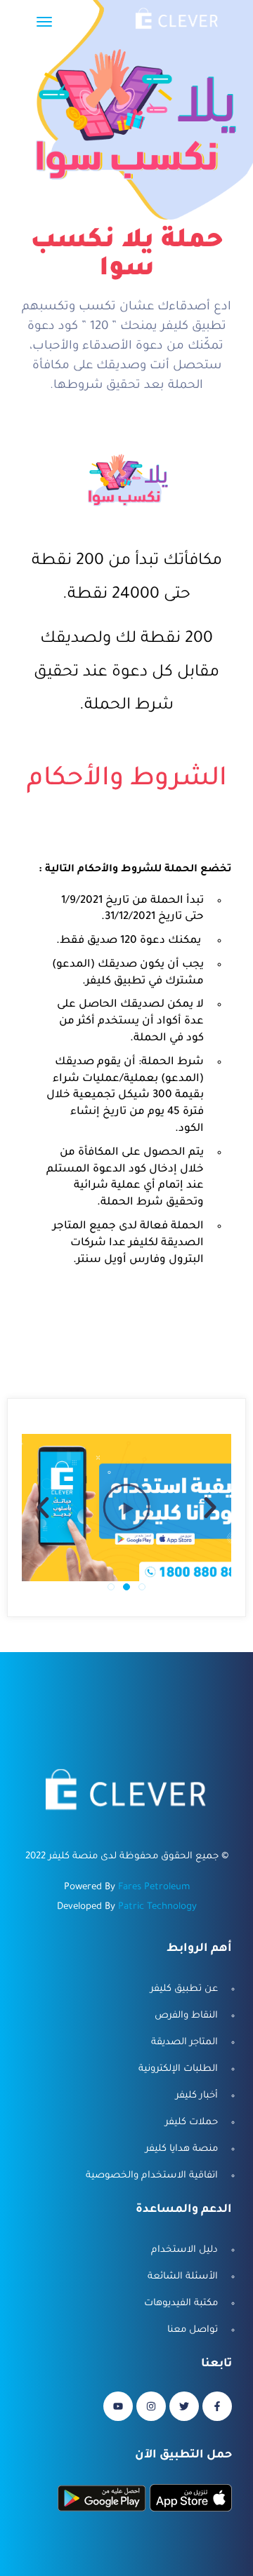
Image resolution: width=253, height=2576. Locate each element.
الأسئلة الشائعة (183, 2277)
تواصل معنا (193, 2330)
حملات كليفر (192, 2122)
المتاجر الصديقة (184, 2042)
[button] (142, 1587)
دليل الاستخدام (184, 2250)
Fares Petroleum (154, 1887)
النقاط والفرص (186, 2016)
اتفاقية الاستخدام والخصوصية (152, 2176)
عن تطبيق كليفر (184, 1989)
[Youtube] (118, 2406)
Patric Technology (157, 1907)
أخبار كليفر (197, 2096)
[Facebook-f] (217, 2406)
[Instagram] (151, 2406)
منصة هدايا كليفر (182, 2149)
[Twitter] (184, 2406)
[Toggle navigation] (44, 29)
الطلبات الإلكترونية (178, 2069)
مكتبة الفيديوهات (181, 2303)
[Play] (126, 1508)
